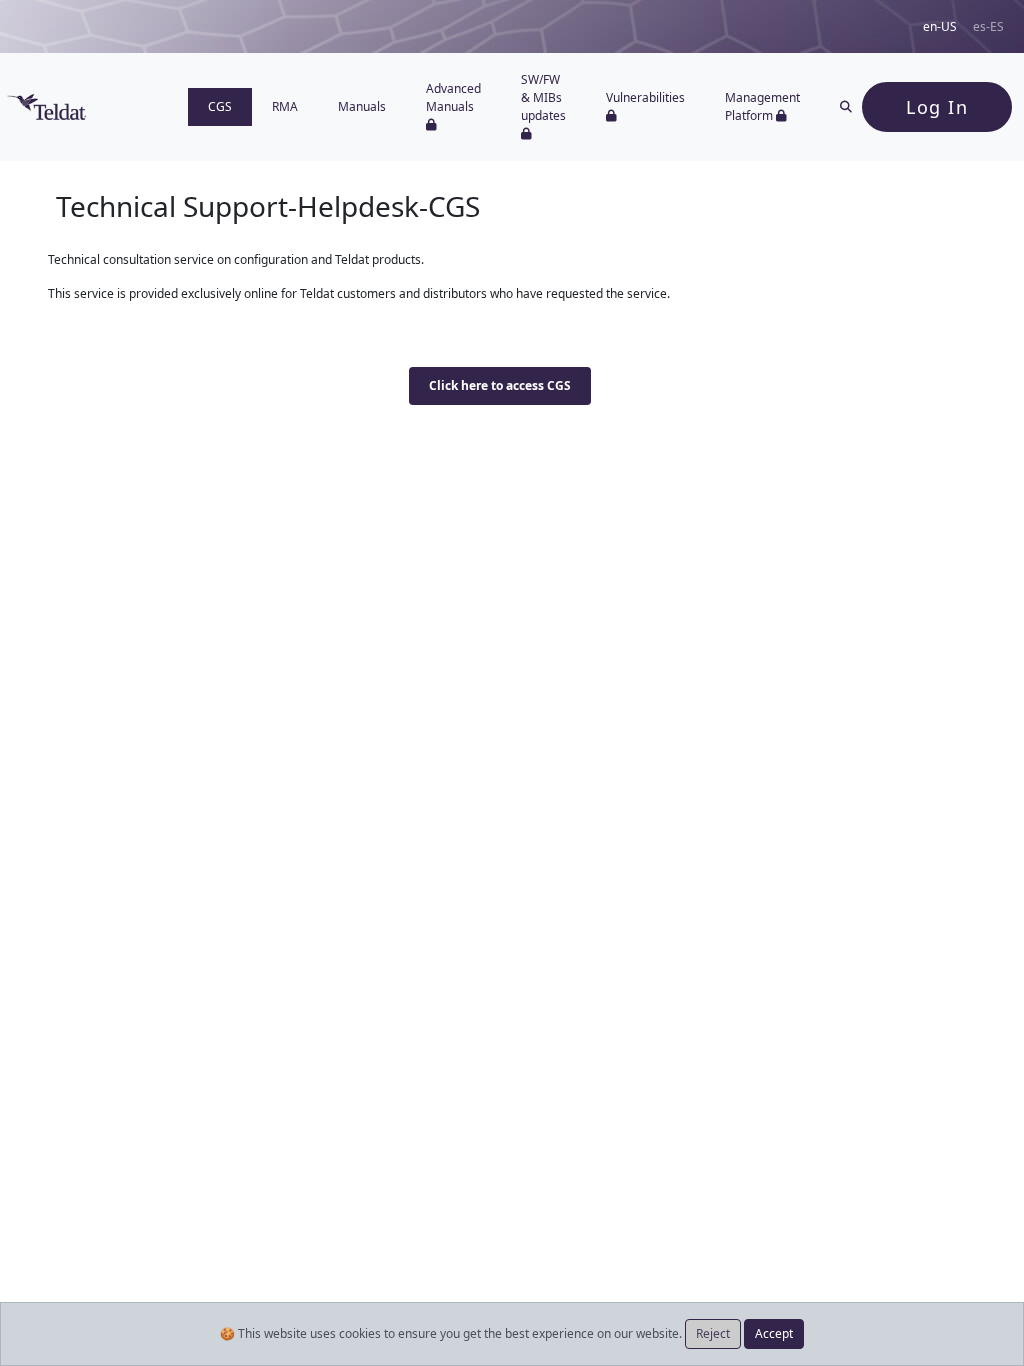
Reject (713, 1333)
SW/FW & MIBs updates (543, 97)
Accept (774, 1333)
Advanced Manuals (453, 97)
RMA (285, 106)
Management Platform (762, 106)
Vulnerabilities (645, 97)
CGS (220, 106)
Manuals (362, 106)
